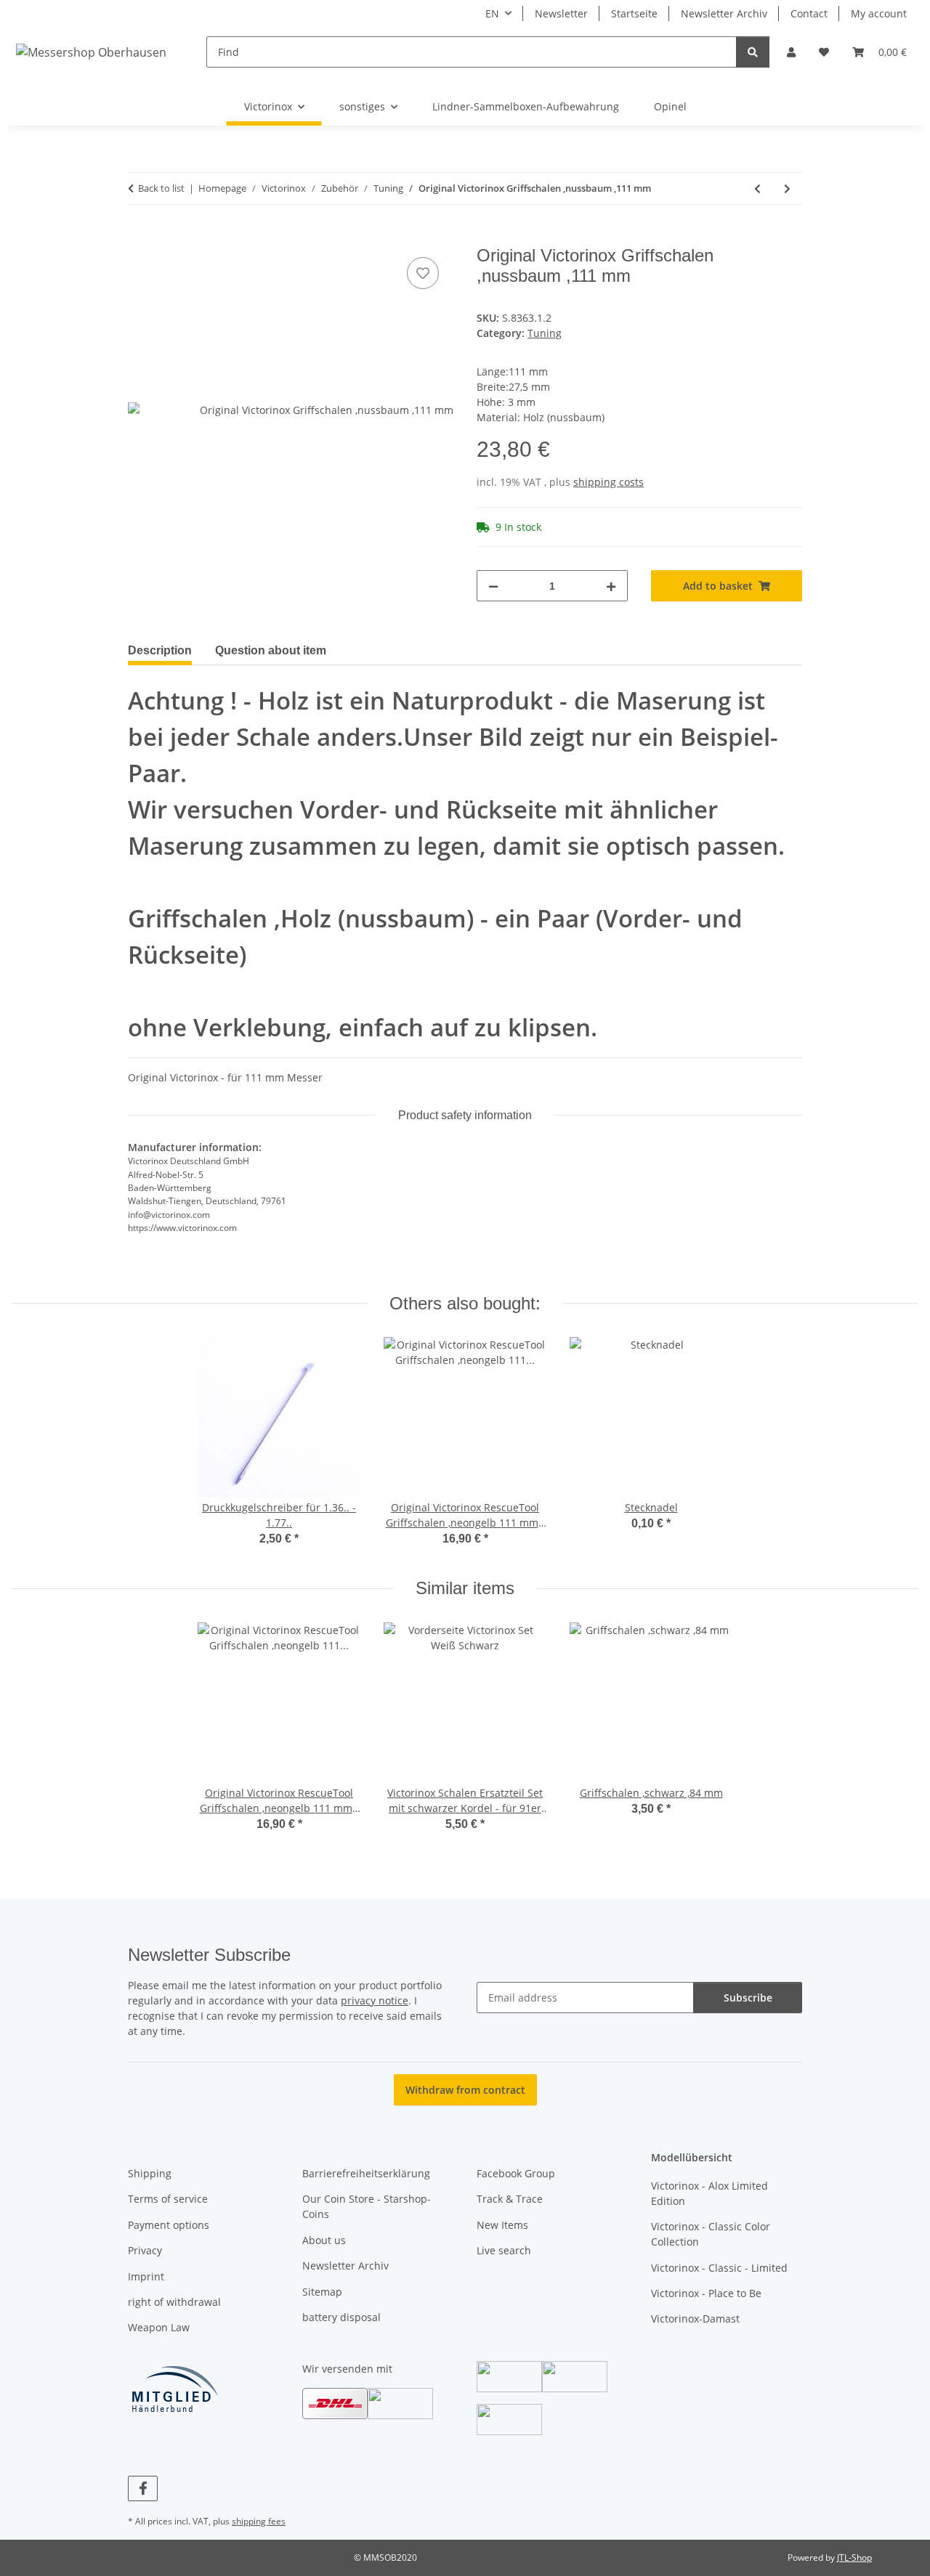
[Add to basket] (139, 237)
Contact (809, 13)
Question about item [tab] (271, 650)
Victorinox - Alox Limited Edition (709, 2193)
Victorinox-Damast (695, 2319)
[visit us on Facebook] (143, 2488)
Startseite (634, 13)
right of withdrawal (174, 2302)
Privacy (145, 2250)
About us (324, 2240)
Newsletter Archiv (724, 13)
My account (879, 13)
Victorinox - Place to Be (706, 2293)
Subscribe (748, 1998)
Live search (504, 2250)
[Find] (753, 52)
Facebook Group (516, 2173)
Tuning (545, 333)
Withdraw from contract (465, 2090)
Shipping (150, 2173)
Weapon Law (159, 2327)
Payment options (169, 2225)
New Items (502, 2225)
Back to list (161, 188)
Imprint (146, 2276)
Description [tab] (160, 650)
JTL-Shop (854, 2557)
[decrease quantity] (493, 586)
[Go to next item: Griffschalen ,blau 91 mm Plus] (787, 188)
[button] (791, 52)
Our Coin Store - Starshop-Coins (367, 2206)
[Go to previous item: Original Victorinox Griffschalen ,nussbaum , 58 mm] (757, 188)
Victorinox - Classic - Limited (719, 2268)
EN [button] (492, 13)
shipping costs (608, 482)
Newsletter (561, 13)
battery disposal (341, 2317)
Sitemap (322, 2292)
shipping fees (259, 2521)
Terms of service (168, 2199)
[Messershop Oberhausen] (92, 52)
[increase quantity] (611, 586)
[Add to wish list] (423, 273)
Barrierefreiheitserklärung (366, 2173)
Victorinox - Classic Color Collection (711, 2234)
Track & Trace (510, 2199)
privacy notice (375, 2000)
